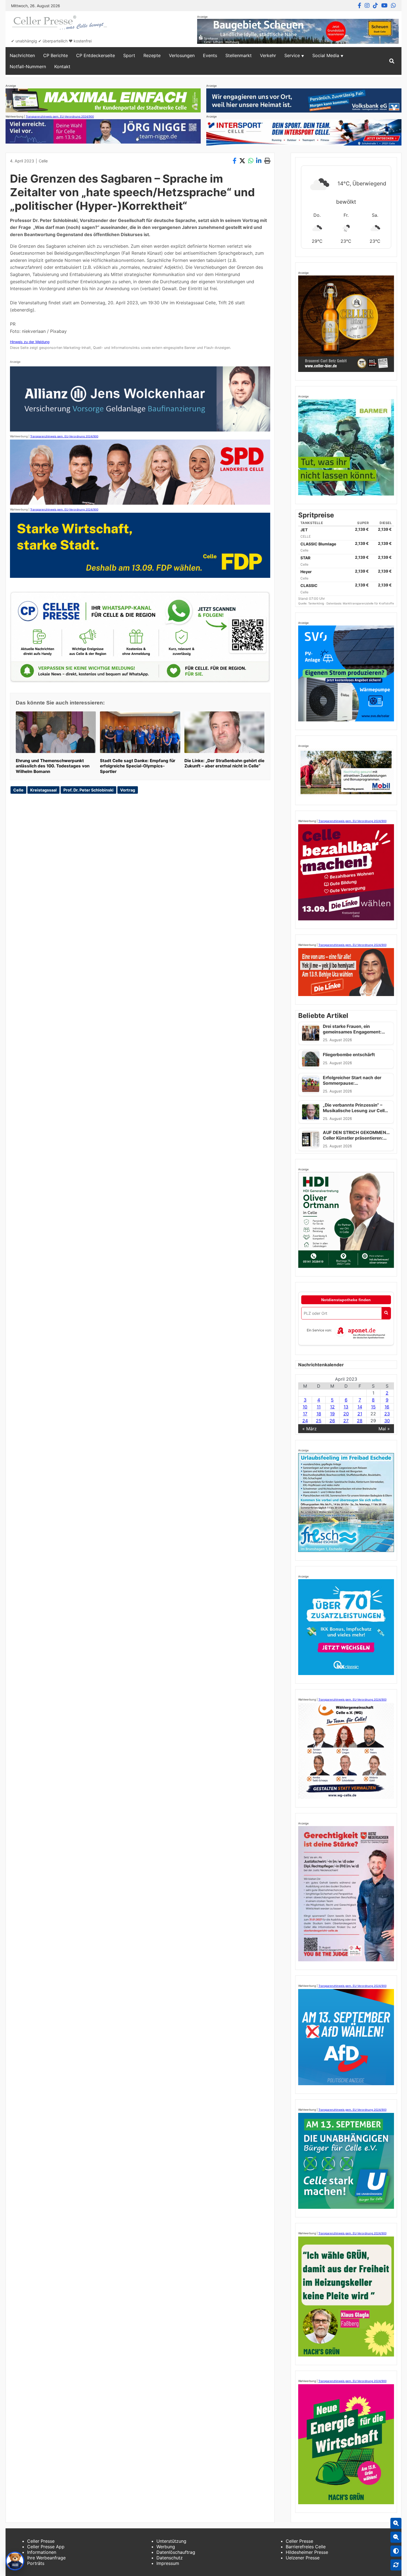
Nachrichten (22, 55)
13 (346, 1407)
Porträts (36, 2563)
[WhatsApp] (393, 6)
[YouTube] (384, 6)
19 (332, 1414)
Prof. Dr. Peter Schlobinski (88, 790)
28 (360, 1421)
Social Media (326, 55)
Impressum (168, 2563)
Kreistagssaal (43, 790)
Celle (43, 161)
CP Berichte (56, 55)
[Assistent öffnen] (15, 2561)
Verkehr (268, 55)
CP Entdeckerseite (96, 55)
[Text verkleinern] (396, 2537)
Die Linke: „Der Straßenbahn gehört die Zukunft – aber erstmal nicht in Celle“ (224, 763)
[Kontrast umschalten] (396, 2551)
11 (319, 1407)
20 (346, 1414)
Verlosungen (182, 55)
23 (387, 1414)
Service (292, 55)
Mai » (384, 1429)
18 (319, 1414)
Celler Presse (41, 2541)
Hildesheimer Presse (307, 2552)
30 (387, 1421)
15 (373, 1407)
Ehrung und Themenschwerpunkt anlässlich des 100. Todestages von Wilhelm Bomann (53, 766)
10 (305, 1407)
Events (210, 55)
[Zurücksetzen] (396, 2565)
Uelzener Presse (303, 2558)
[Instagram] (367, 6)
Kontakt (62, 67)
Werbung (166, 2547)
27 (346, 1421)
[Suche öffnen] (392, 61)
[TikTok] (375, 6)
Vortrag (128, 790)
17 (305, 1414)
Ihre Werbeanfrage (46, 2558)
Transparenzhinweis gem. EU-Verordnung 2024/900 (60, 116)
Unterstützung (171, 2541)
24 (305, 1421)
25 (319, 1421)
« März (310, 1429)
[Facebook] (360, 6)
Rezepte (152, 55)
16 (387, 1407)
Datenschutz (170, 2558)
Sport (129, 55)
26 (332, 1421)
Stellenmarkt (239, 55)
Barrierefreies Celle (306, 2547)
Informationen (42, 2552)
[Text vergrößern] (396, 2523)
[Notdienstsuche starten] (386, 1313)
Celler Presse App (46, 2547)
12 (332, 1407)
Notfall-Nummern (28, 67)
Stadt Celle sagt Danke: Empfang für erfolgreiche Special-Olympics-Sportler (138, 766)
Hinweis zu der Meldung (30, 342)
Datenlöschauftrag (176, 2552)
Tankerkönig (316, 603)
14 (360, 1407)
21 (360, 1414)
